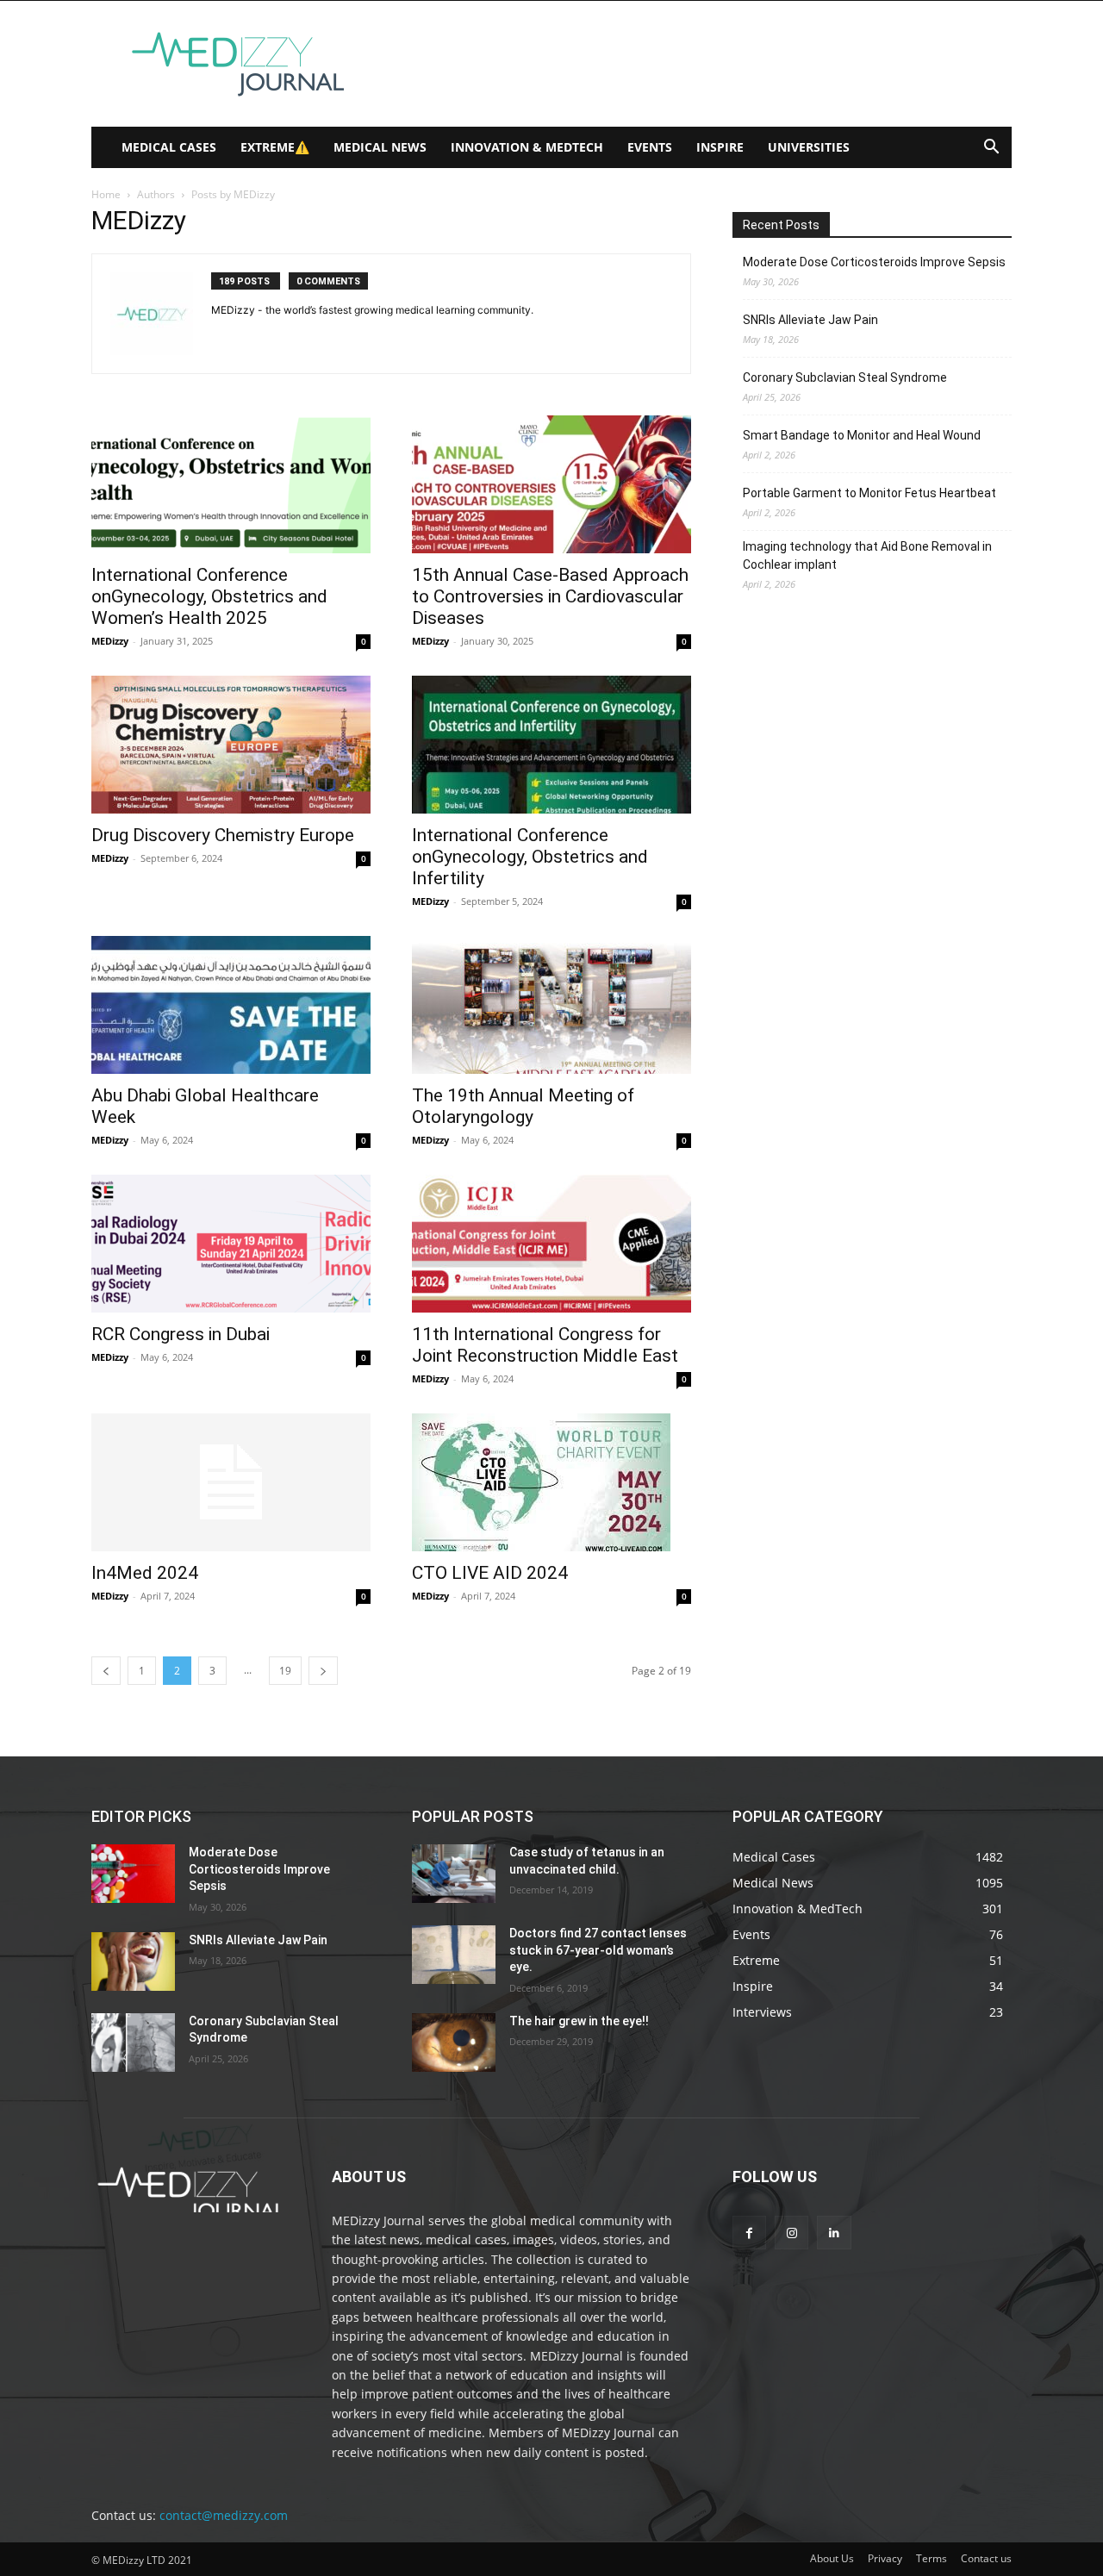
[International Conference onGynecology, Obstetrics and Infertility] (551, 745)
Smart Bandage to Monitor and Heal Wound (862, 435)
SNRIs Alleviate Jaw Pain (810, 320)
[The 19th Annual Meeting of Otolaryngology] (551, 1005)
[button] (991, 149)
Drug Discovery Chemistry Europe (223, 835)
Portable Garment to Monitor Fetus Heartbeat (869, 493)
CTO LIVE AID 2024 (490, 1573)
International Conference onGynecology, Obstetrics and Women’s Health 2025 (209, 596)
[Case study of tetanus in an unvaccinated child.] (454, 1874)
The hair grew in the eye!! (579, 2021)
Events (650, 147)
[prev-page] (106, 1671)
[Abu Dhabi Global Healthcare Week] (231, 1005)
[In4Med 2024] (231, 1482)
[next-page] (323, 1671)
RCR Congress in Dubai (181, 1334)
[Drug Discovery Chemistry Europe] (231, 745)
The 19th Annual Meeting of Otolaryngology (523, 1106)
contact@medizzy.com (224, 2515)
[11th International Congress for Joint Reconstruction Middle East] (551, 1244)
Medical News (380, 147)
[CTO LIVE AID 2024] (551, 1482)
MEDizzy (110, 641)
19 (285, 1671)
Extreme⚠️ (275, 147)
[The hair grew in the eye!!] (454, 2043)
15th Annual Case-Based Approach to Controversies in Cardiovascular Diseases (550, 596)
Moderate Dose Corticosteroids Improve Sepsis (874, 262)
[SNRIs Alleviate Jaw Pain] (133, 1962)
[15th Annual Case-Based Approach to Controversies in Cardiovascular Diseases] (551, 484)
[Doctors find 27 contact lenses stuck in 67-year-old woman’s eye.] (454, 1955)
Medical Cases (169, 147)
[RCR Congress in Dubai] (231, 1244)
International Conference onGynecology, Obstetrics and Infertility (530, 857)
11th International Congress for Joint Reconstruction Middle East (545, 1345)
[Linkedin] (834, 2233)
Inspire (720, 147)
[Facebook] (749, 2233)
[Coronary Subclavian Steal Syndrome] (133, 2043)
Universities (809, 147)
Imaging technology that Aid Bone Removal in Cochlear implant (867, 555)
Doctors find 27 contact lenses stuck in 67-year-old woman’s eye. (598, 1950)
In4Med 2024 (145, 1573)
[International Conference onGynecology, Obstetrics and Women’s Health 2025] (231, 484)
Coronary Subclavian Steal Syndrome (845, 377)
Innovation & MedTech (527, 147)
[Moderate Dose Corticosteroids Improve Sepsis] (133, 1874)
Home (106, 194)
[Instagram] (791, 2233)
